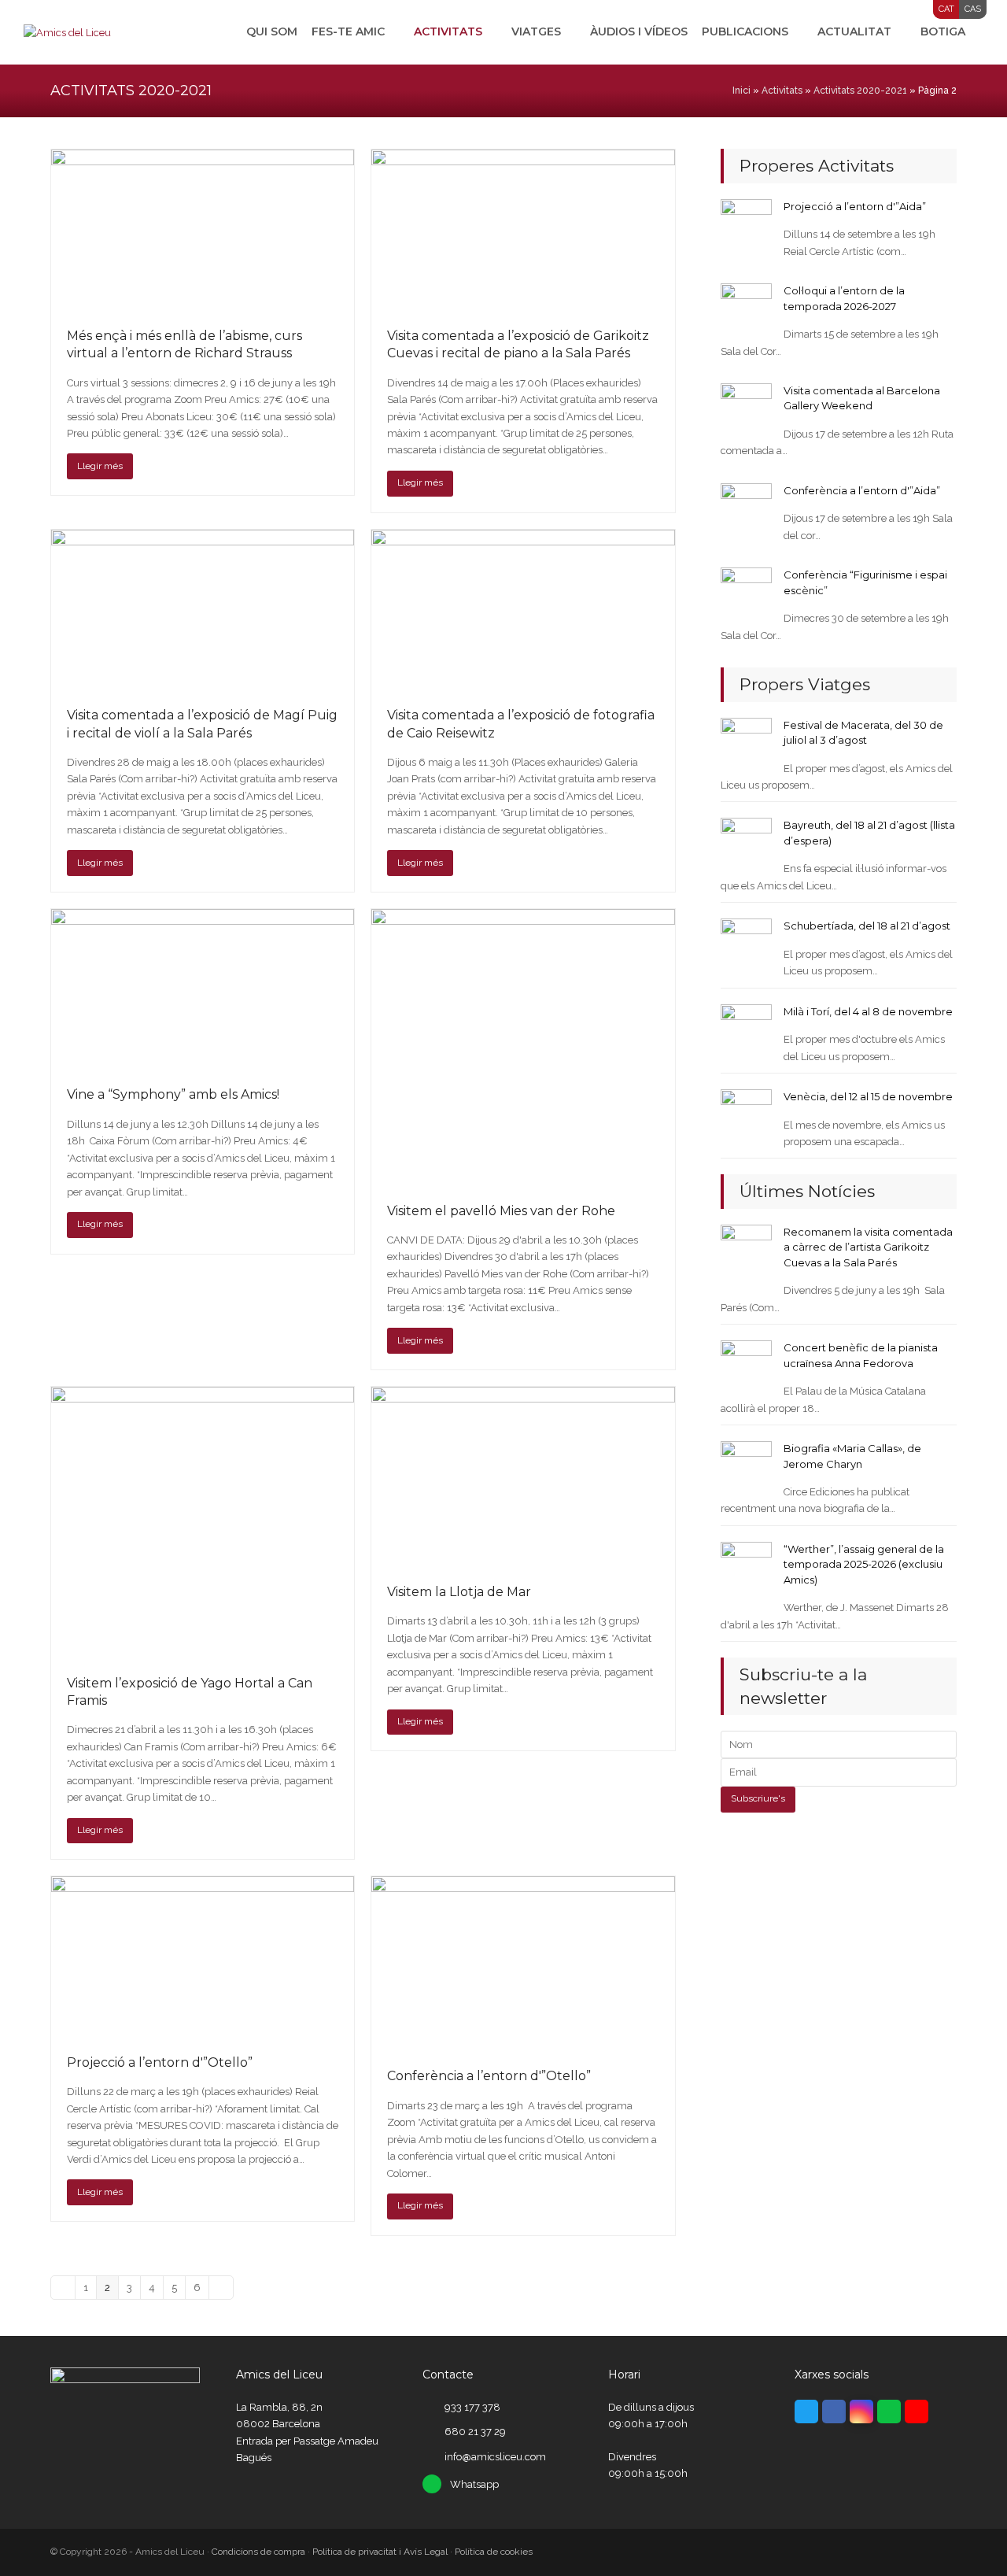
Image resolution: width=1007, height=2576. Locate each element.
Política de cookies (494, 2552)
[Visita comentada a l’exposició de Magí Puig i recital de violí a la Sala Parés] (203, 610)
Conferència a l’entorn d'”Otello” (489, 2076)
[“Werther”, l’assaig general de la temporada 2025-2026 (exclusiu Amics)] (746, 1567)
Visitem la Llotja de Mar (459, 1592)
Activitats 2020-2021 (860, 91)
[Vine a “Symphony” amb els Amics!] (203, 989)
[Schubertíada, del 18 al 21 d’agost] (746, 943)
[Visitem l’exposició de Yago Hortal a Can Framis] (203, 1522)
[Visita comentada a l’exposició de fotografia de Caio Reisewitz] (523, 610)
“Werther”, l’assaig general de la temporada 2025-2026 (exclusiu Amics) (864, 1564)
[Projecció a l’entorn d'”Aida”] (746, 224)
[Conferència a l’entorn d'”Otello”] (523, 1963)
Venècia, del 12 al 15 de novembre (868, 1096)
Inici (741, 91)
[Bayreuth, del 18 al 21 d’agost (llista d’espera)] (746, 843)
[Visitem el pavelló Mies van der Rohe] (523, 1047)
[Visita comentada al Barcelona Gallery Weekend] (746, 408)
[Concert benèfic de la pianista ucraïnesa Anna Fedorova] (746, 1365)
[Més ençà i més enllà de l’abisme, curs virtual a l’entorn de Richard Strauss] (203, 230)
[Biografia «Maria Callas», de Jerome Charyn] (746, 1466)
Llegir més (100, 466)
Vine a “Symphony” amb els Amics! (173, 1094)
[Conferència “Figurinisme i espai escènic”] (746, 592)
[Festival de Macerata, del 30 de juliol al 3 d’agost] (746, 742)
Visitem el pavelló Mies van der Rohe (501, 1211)
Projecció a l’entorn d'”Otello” (160, 2062)
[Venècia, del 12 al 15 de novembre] (746, 1114)
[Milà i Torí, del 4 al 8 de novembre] (746, 1029)
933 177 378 (472, 2407)
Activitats (782, 91)
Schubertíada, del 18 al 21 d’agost (867, 926)
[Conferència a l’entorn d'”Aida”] (746, 508)
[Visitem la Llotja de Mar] (523, 1476)
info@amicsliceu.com (495, 2457)
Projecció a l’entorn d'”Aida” (855, 206)
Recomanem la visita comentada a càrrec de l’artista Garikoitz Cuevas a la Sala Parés (868, 1247)
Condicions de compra (258, 2552)
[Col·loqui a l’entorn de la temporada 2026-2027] (746, 308)
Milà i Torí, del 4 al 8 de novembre (868, 1011)
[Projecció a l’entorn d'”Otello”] (203, 1956)
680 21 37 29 (475, 2432)
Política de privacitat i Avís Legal (380, 2552)
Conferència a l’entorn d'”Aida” (862, 490)
